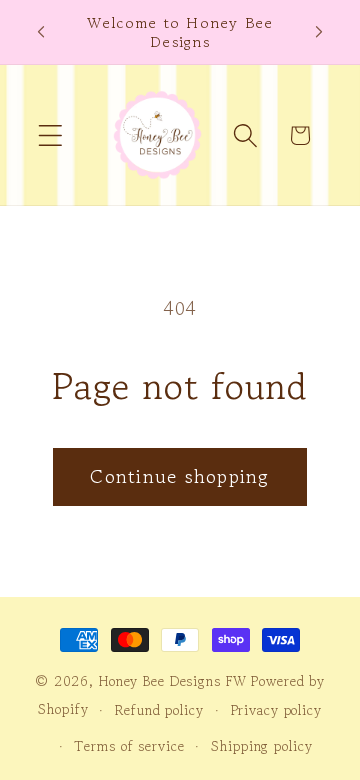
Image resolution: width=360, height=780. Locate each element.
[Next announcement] (319, 32)
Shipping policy (261, 746)
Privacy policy (276, 710)
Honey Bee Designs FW (173, 681)
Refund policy (159, 710)
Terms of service (129, 746)
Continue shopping (179, 476)
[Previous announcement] (41, 32)
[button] (50, 135)
